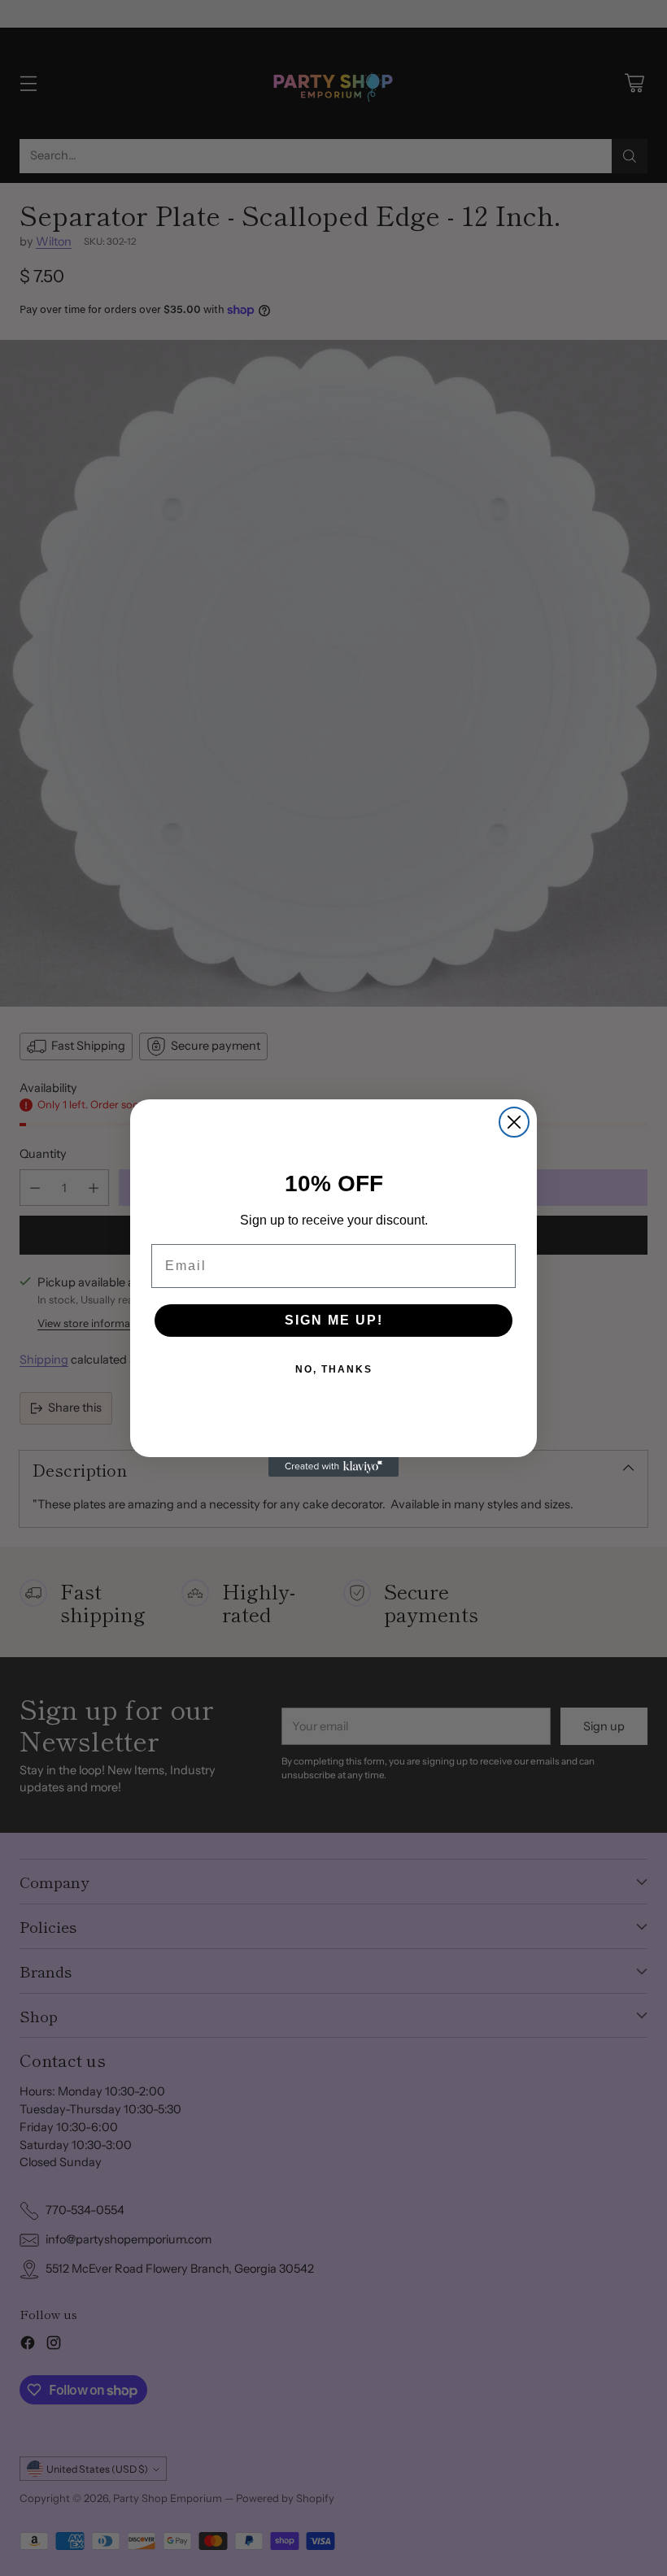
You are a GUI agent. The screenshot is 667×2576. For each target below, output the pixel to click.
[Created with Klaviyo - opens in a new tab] (333, 1467)
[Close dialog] (514, 1122)
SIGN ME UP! (334, 1320)
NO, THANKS (334, 1369)
